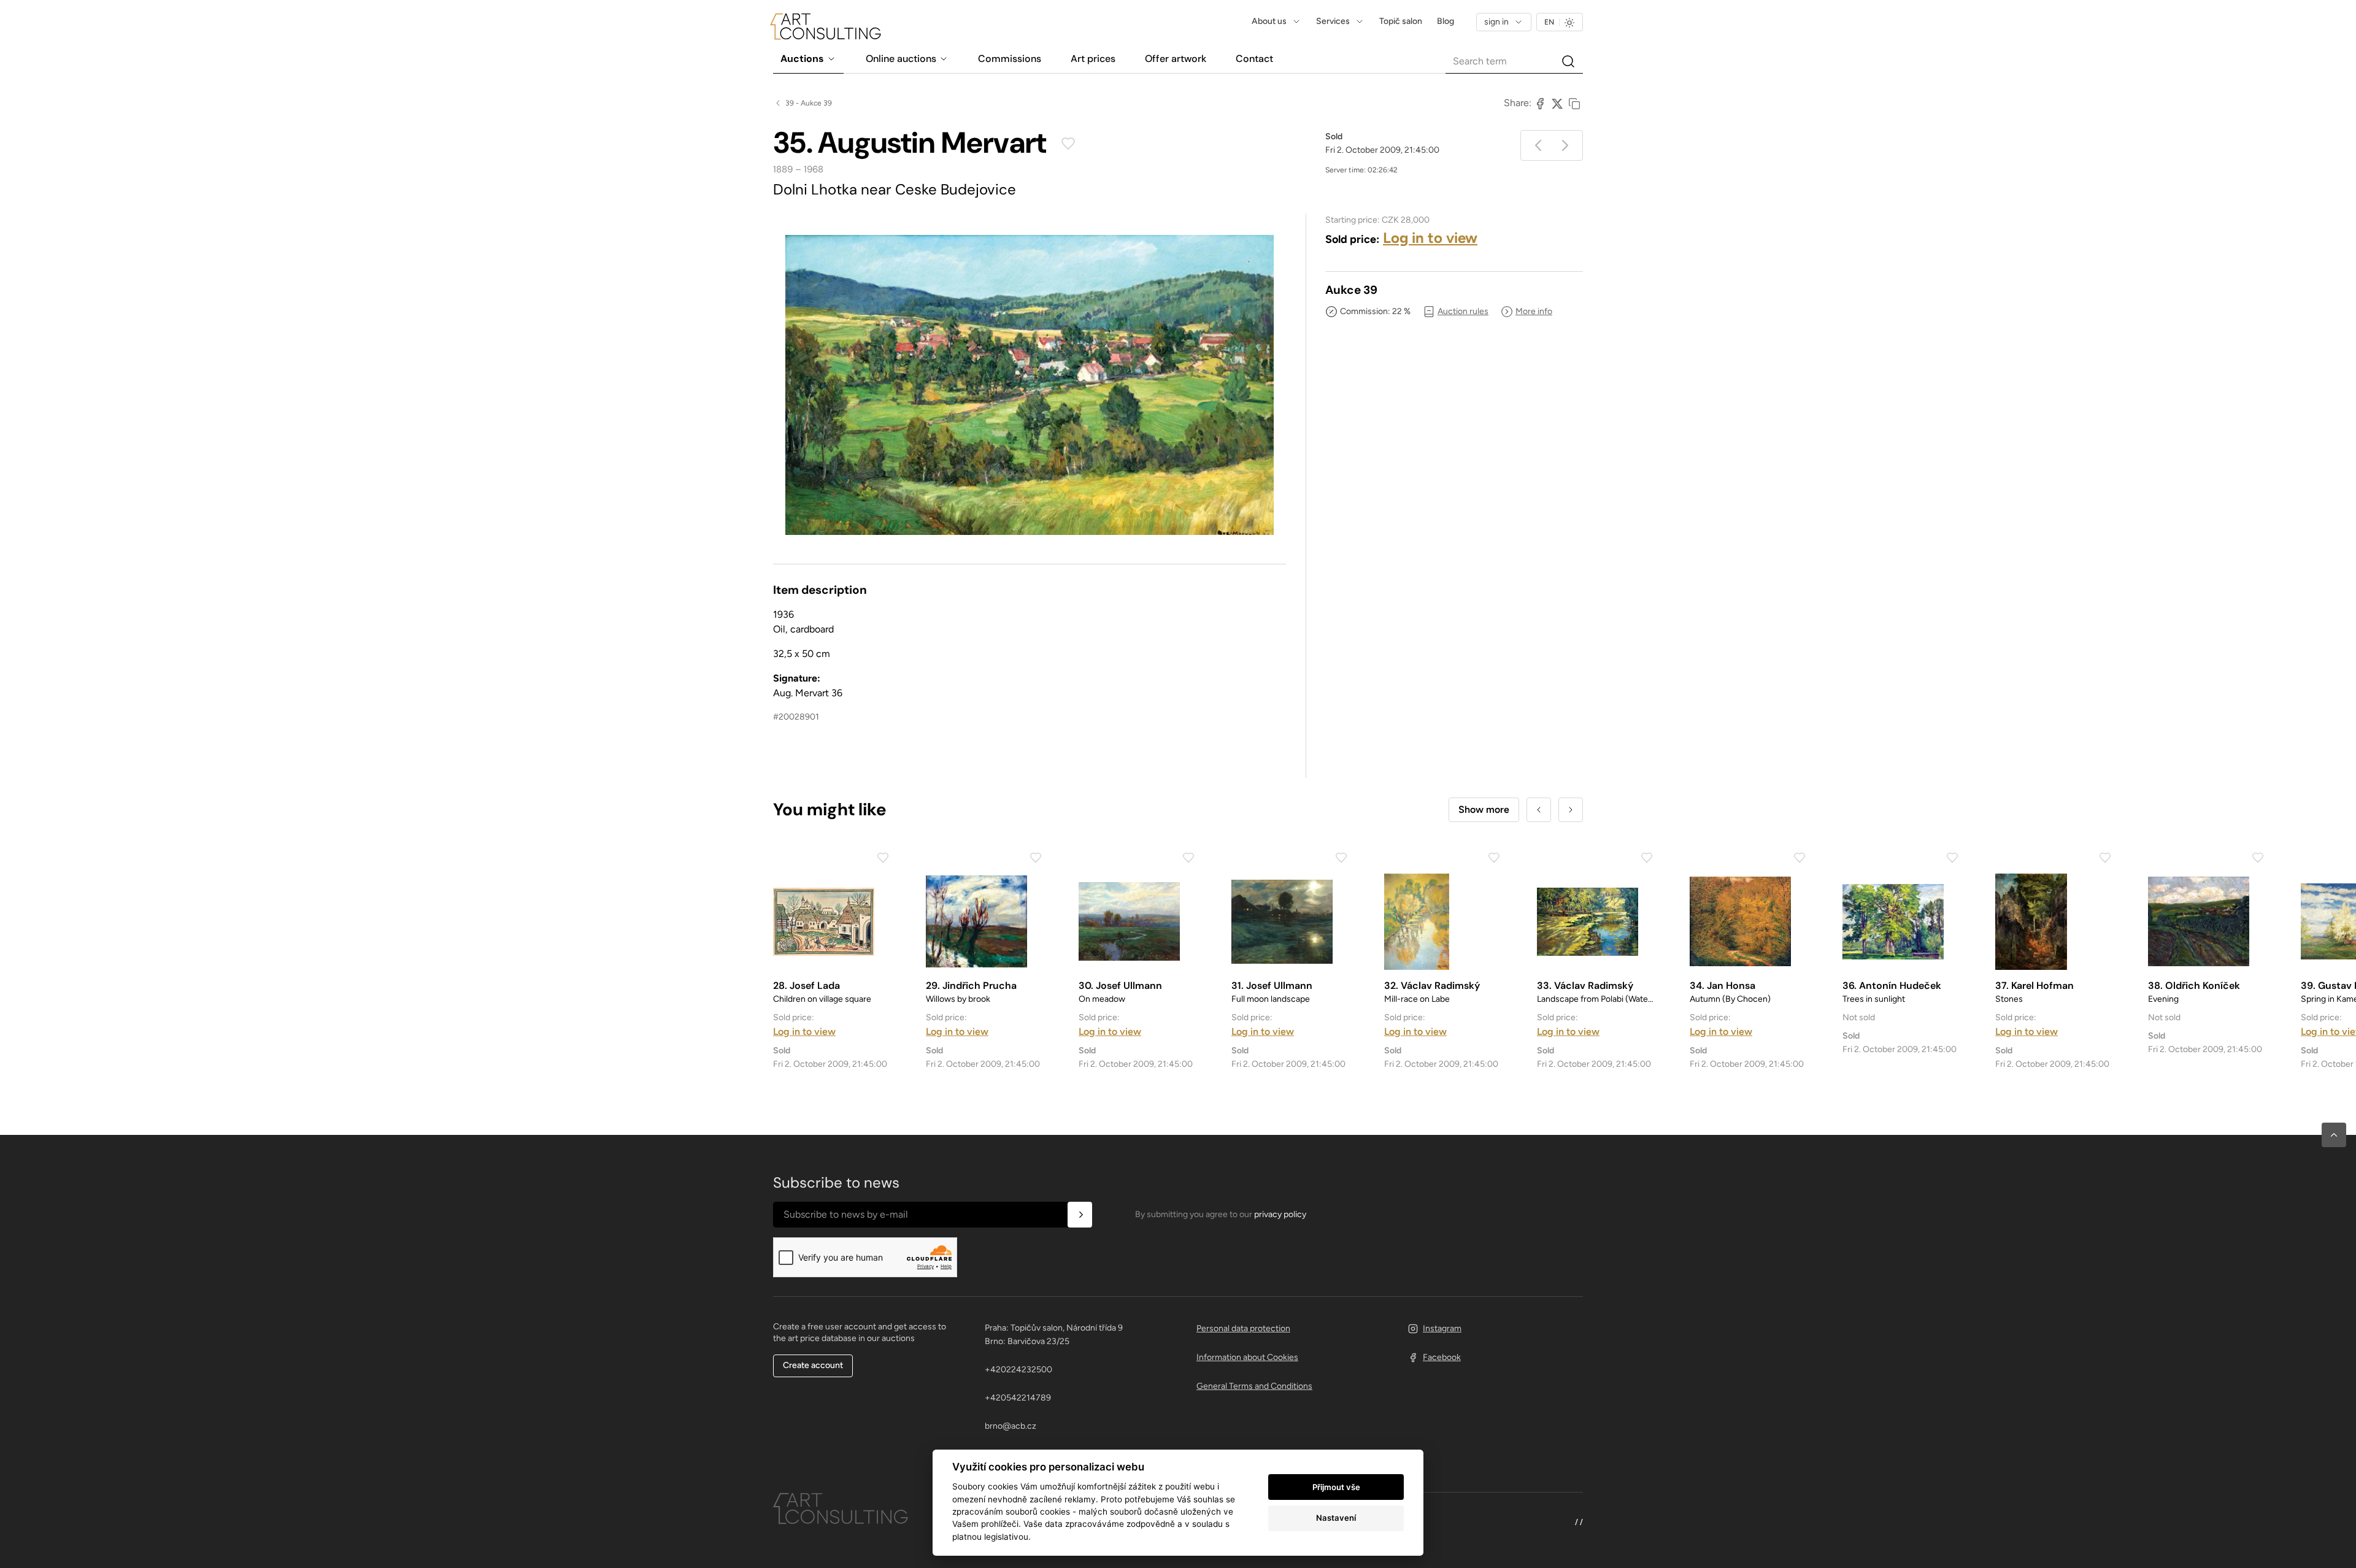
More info (1534, 311)
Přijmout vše (1336, 1487)
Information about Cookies (1247, 1357)
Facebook (1442, 1357)
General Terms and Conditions (1254, 1386)
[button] (2334, 1135)
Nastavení (1336, 1518)
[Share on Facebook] (1540, 103)
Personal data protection (1243, 1328)
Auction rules (1463, 311)
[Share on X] (1557, 103)
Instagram (1442, 1328)
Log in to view (1430, 238)
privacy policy (1280, 1214)
